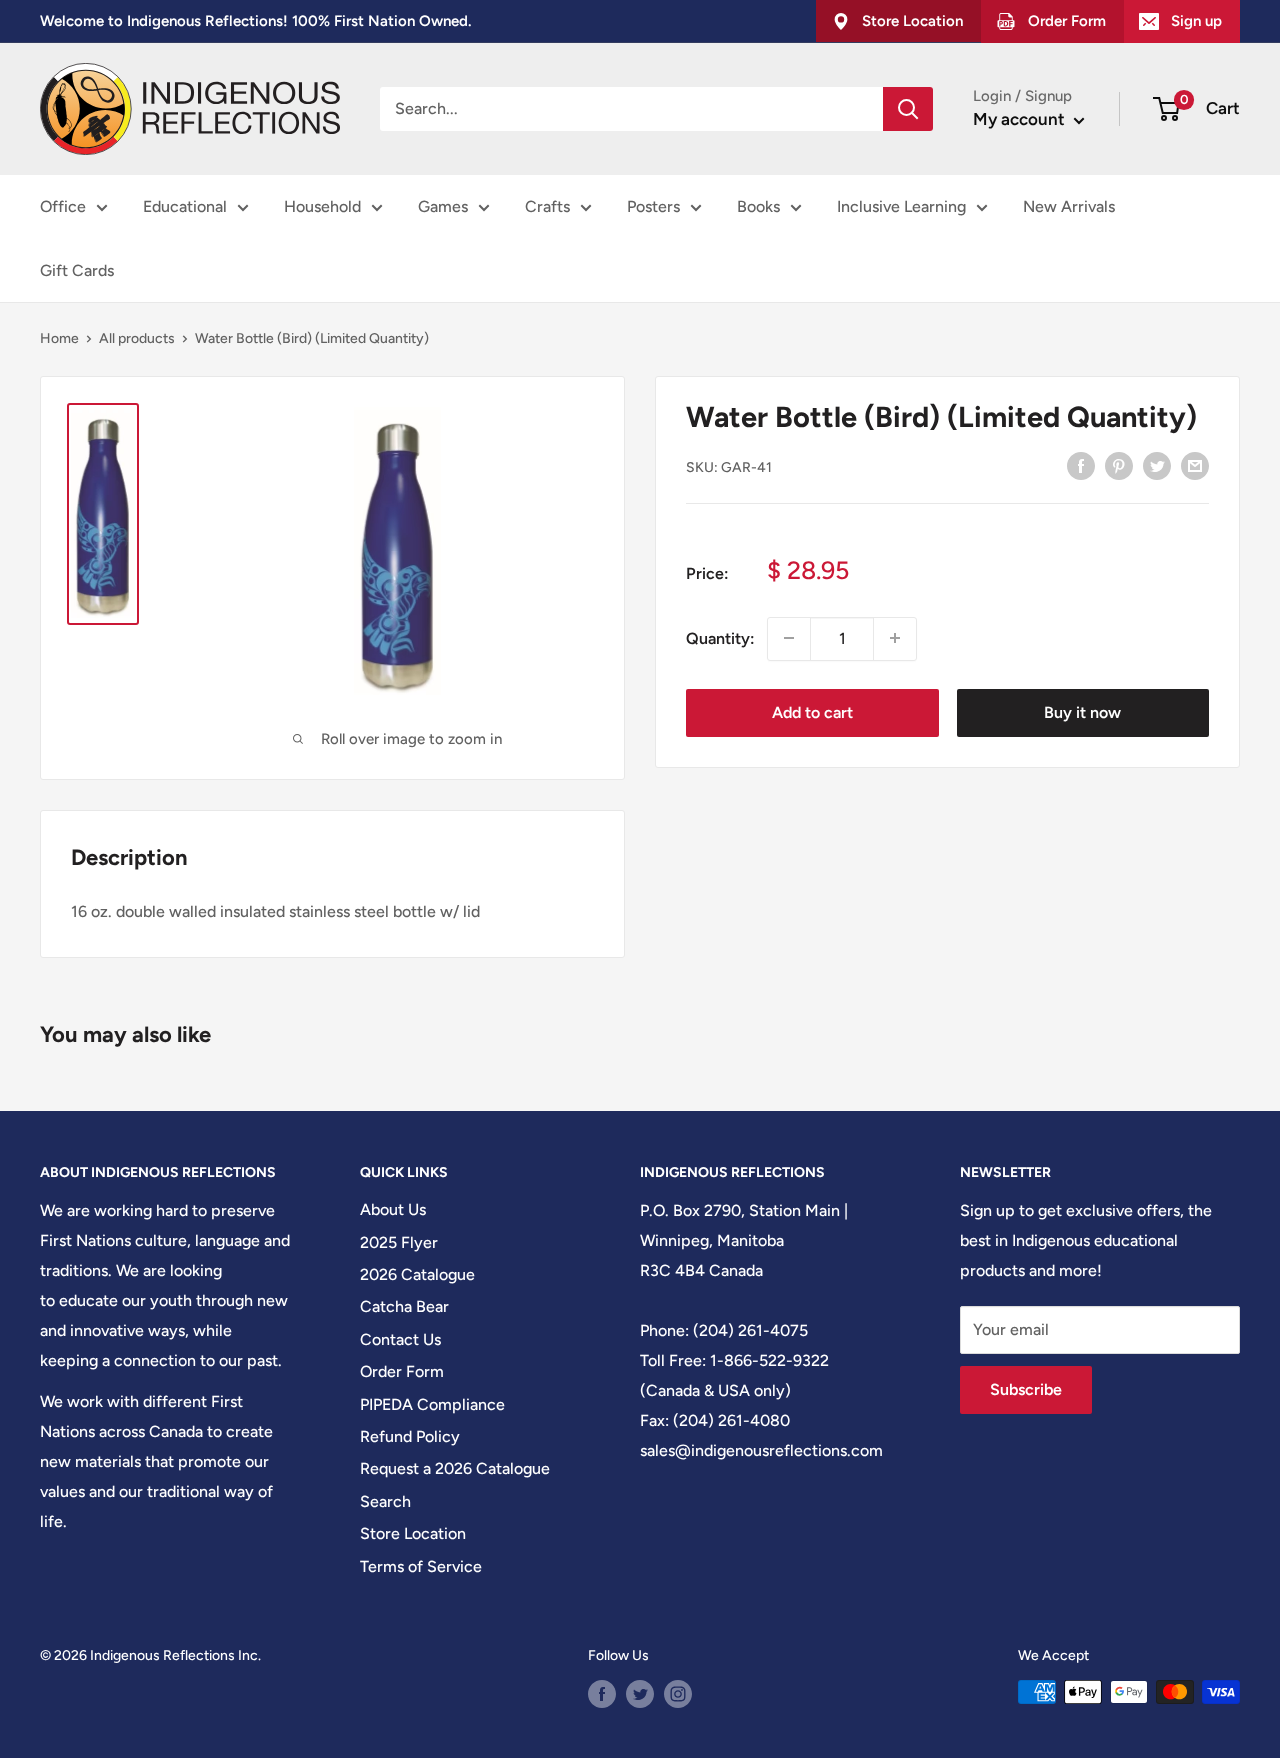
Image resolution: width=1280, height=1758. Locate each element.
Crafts (547, 206)
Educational (185, 206)
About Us (393, 1209)
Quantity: (720, 637)
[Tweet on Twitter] (1157, 465)
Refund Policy (410, 1436)
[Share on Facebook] (1081, 465)
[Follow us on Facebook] (602, 1694)
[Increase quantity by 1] (895, 638)
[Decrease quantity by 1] (789, 638)
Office (63, 206)
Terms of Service (421, 1566)
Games (443, 206)
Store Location (413, 1533)
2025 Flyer (399, 1242)
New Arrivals (1069, 206)
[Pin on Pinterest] (1119, 465)
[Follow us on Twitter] (640, 1694)
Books (758, 206)
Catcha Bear (404, 1306)
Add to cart (812, 711)
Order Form (402, 1371)
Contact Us (400, 1339)
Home (59, 338)
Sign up (1196, 21)
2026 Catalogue (417, 1274)
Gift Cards (77, 270)
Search (385, 1501)
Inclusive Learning (901, 206)
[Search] (908, 109)
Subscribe (1026, 1389)
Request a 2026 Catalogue (455, 1468)
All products (137, 338)
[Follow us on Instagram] (678, 1694)
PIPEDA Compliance (432, 1404)
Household (322, 206)
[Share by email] (1195, 465)
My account (1021, 119)
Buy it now (1082, 711)
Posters (653, 206)
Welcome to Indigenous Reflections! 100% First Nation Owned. (255, 21)
